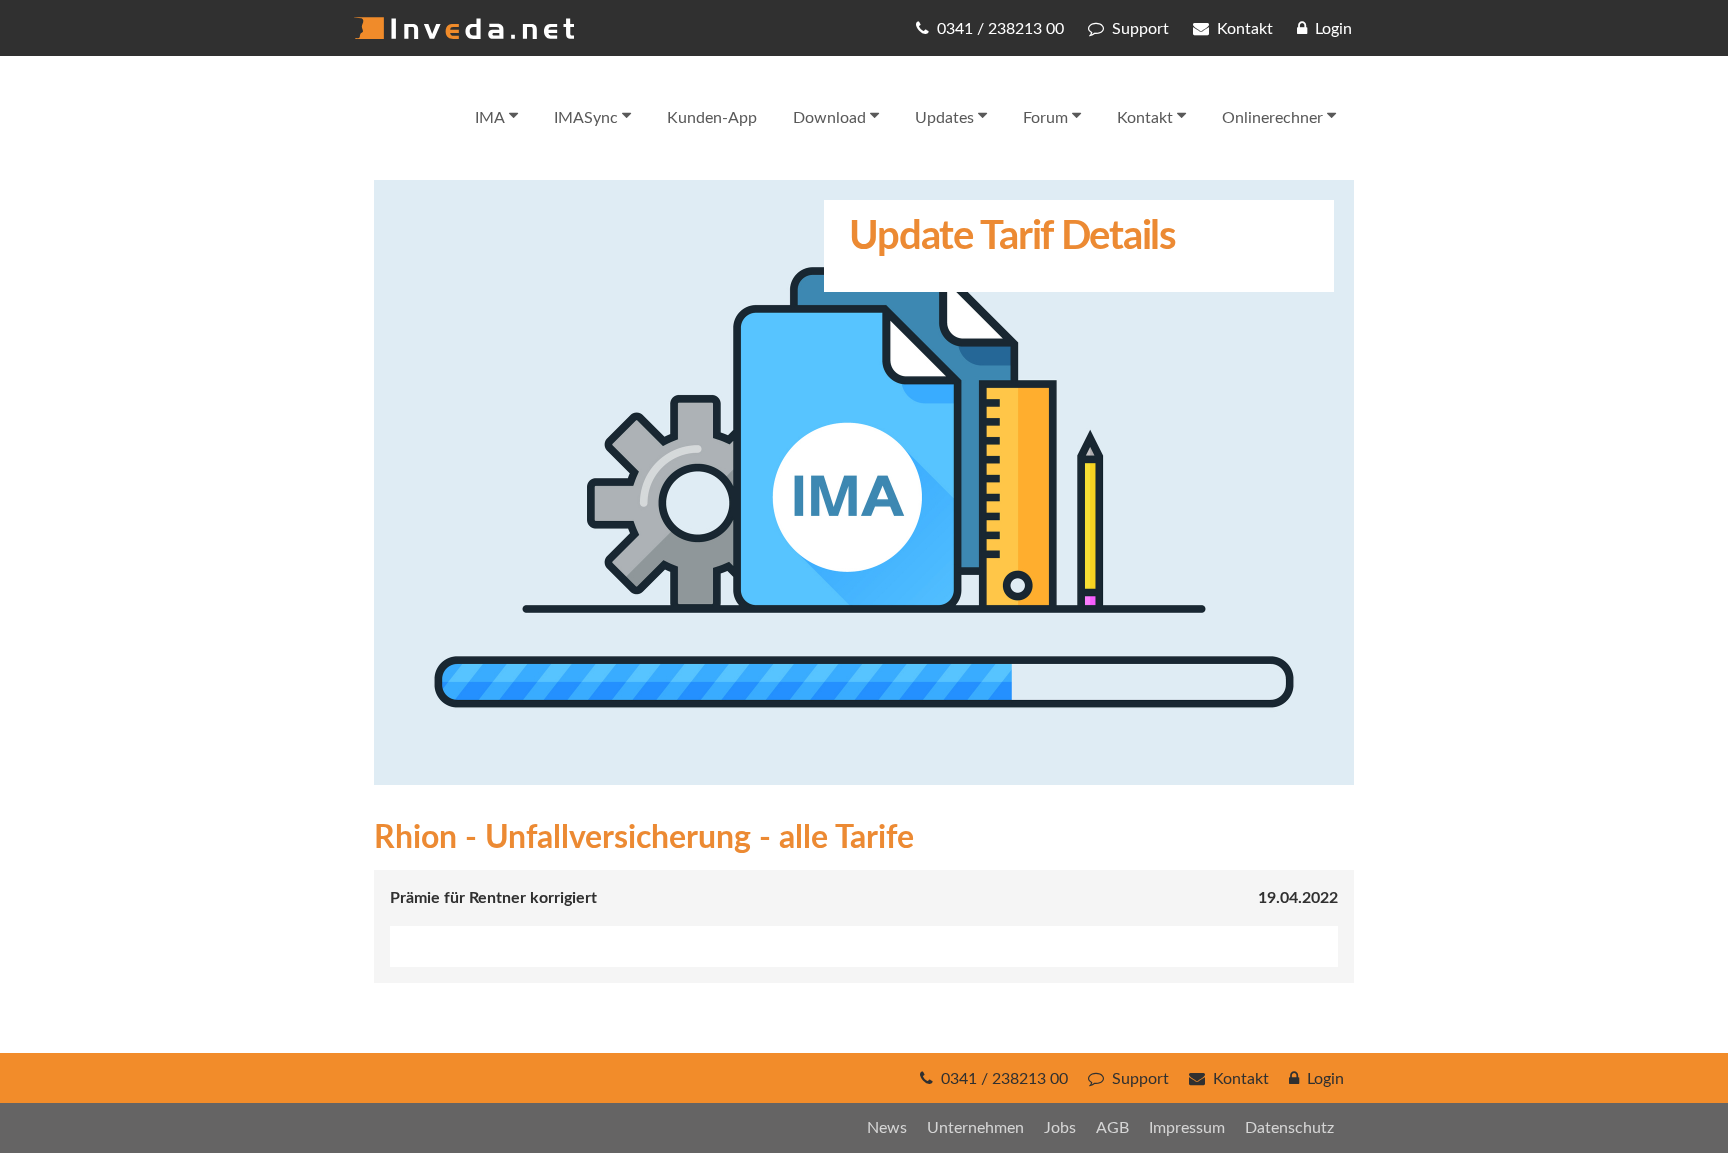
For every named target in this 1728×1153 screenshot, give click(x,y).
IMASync (586, 118)
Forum (1045, 118)
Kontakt (1145, 118)
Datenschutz (1289, 1128)
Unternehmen (975, 1128)
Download (829, 118)
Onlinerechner (1272, 118)
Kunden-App (712, 118)
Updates (944, 118)
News (887, 1128)
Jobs (1060, 1128)
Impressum (1187, 1128)
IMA (490, 118)
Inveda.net (464, 28)
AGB (1112, 1128)
